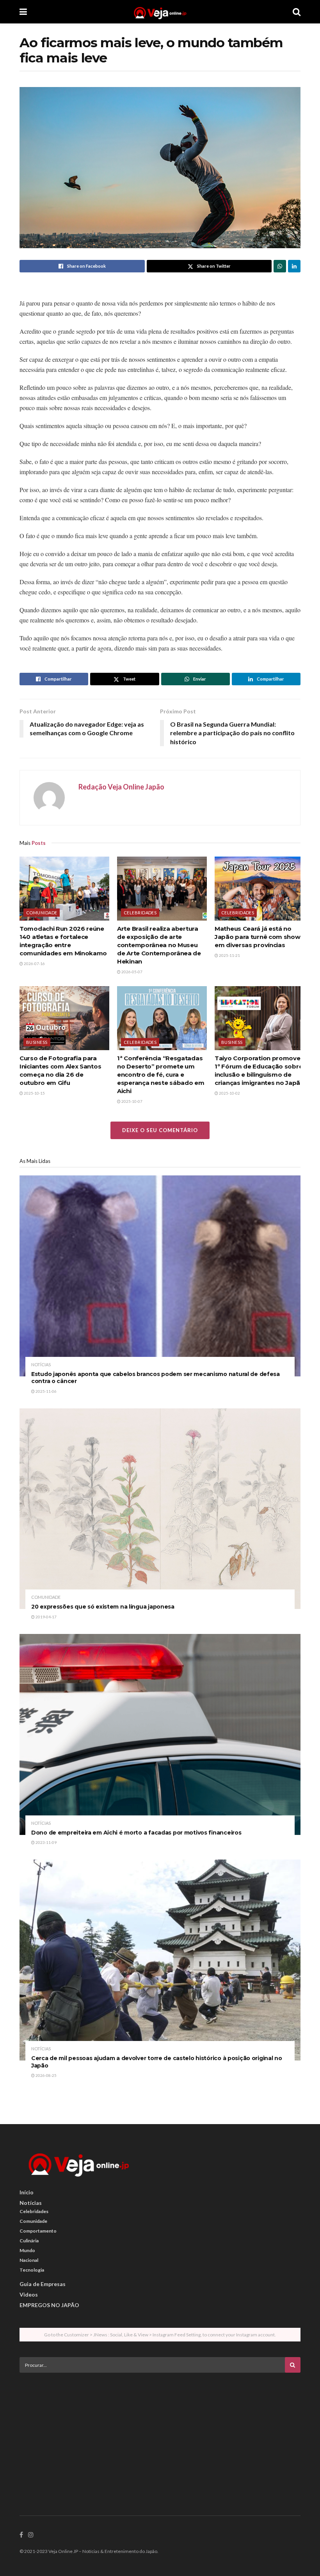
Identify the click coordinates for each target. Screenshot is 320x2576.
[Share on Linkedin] (294, 266)
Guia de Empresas (43, 2284)
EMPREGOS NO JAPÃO (49, 2305)
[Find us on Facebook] (21, 2535)
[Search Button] (297, 12)
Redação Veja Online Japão (121, 787)
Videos (29, 2294)
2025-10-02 (229, 1093)
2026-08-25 (46, 2075)
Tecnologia (32, 2270)
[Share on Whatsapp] (280, 266)
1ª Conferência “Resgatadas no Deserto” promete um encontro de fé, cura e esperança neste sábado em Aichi (161, 1075)
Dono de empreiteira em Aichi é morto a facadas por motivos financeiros (136, 1833)
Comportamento (38, 2231)
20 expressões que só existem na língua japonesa (103, 1607)
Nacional (29, 2260)
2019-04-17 (46, 1617)
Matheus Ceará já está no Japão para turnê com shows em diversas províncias (259, 937)
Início (27, 2192)
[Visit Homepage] (160, 12)
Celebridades (140, 913)
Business (37, 1042)
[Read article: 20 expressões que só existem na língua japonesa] (160, 1509)
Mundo (27, 2250)
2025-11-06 (46, 1391)
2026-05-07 (132, 972)
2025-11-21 (229, 955)
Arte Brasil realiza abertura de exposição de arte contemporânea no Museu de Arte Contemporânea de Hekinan (159, 945)
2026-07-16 (34, 964)
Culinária (29, 2241)
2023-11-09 (46, 1842)
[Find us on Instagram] (31, 2535)
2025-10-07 (132, 1101)
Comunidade (42, 913)
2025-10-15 (34, 1093)
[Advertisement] (160, 2433)
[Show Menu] (23, 12)
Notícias (41, 1364)
